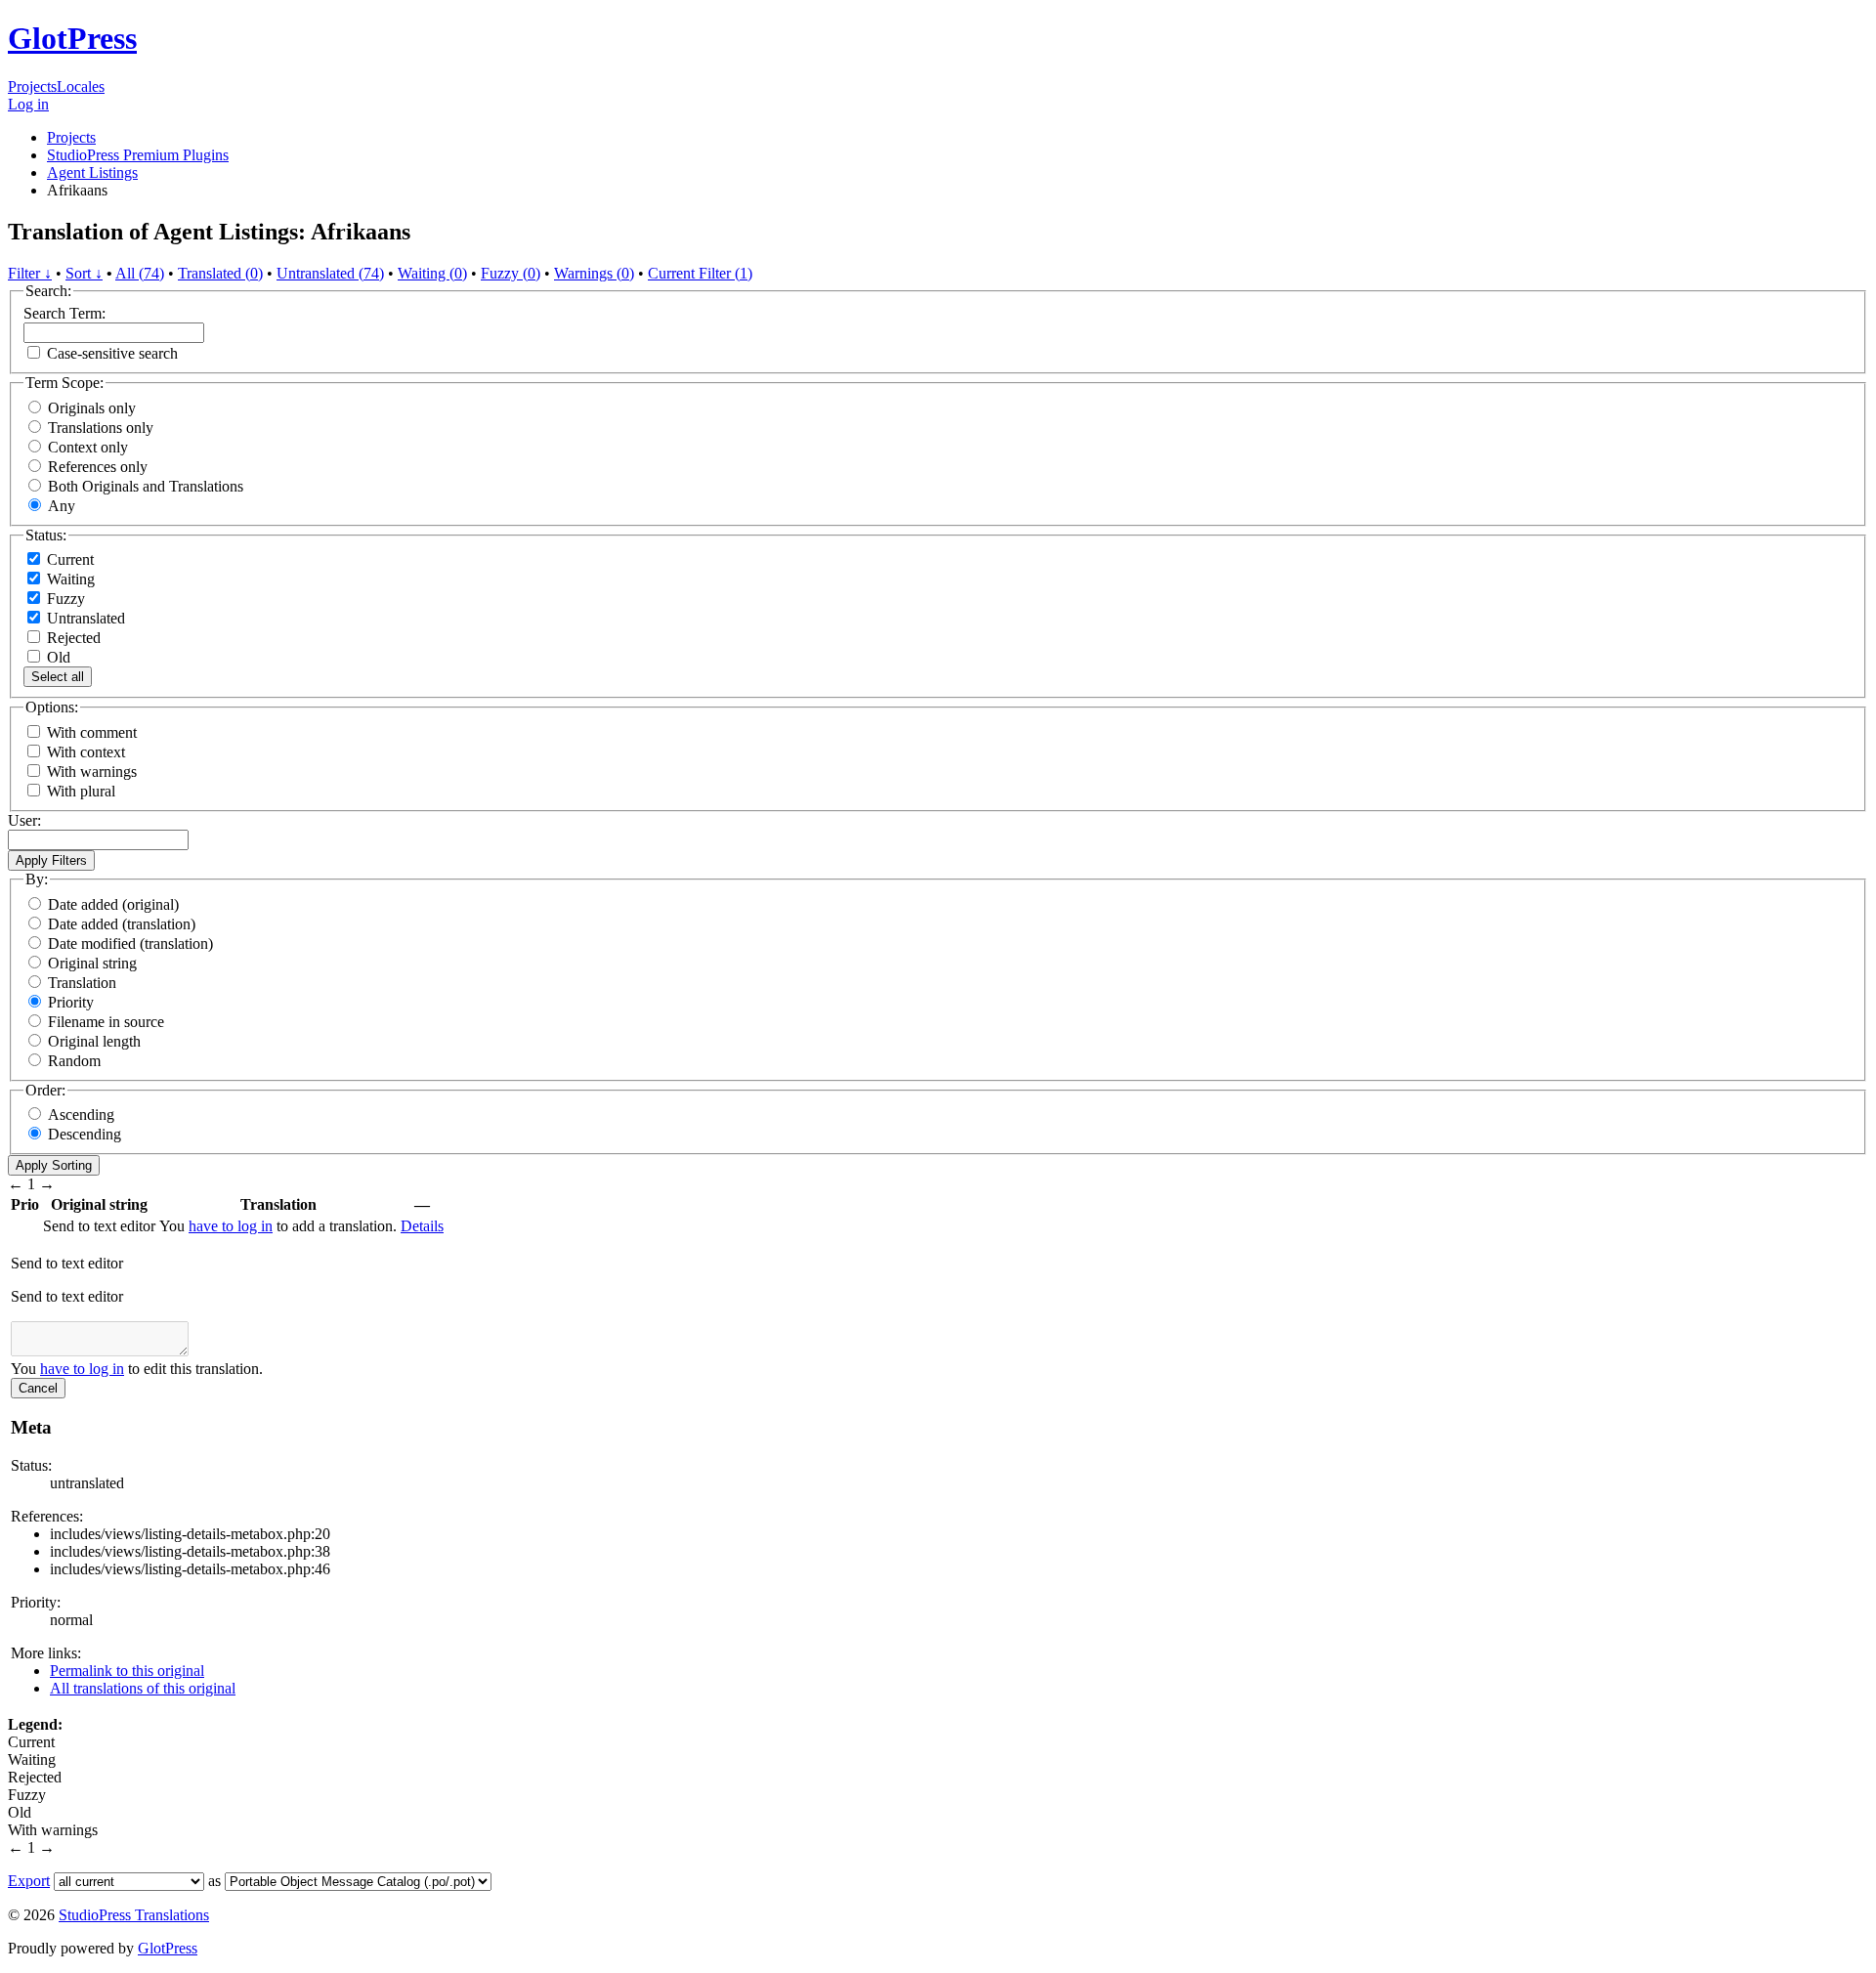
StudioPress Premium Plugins (138, 155)
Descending (85, 1134)
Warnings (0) (594, 273)
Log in (28, 104)
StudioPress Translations (134, 1915)
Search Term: (64, 313)
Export (29, 1881)
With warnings (92, 772)
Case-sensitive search (112, 353)
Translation (82, 983)
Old (57, 657)
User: (24, 820)
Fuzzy (64, 599)
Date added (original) (113, 904)
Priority (71, 1002)
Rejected (72, 638)
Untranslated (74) (330, 273)
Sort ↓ (84, 273)
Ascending (81, 1115)
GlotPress (72, 38)
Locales (81, 86)
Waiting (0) (432, 273)
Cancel (38, 1388)
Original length (94, 1041)
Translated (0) (220, 273)
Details (422, 1226)
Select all (58, 677)
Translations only (101, 428)
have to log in (231, 1226)
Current (68, 559)
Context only (88, 447)
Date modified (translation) (130, 944)
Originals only (92, 408)
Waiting (69, 579)
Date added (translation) (122, 924)
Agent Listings (92, 172)
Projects (32, 86)
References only (98, 467)
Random (74, 1061)
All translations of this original (143, 1688)
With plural (81, 791)
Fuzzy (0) (511, 273)
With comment (92, 732)
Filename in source (106, 1022)
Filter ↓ (30, 273)
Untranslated (84, 618)
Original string (92, 963)
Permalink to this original (127, 1671)
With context (86, 752)
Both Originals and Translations (146, 486)
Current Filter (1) (700, 273)
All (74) (140, 273)
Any (62, 506)
